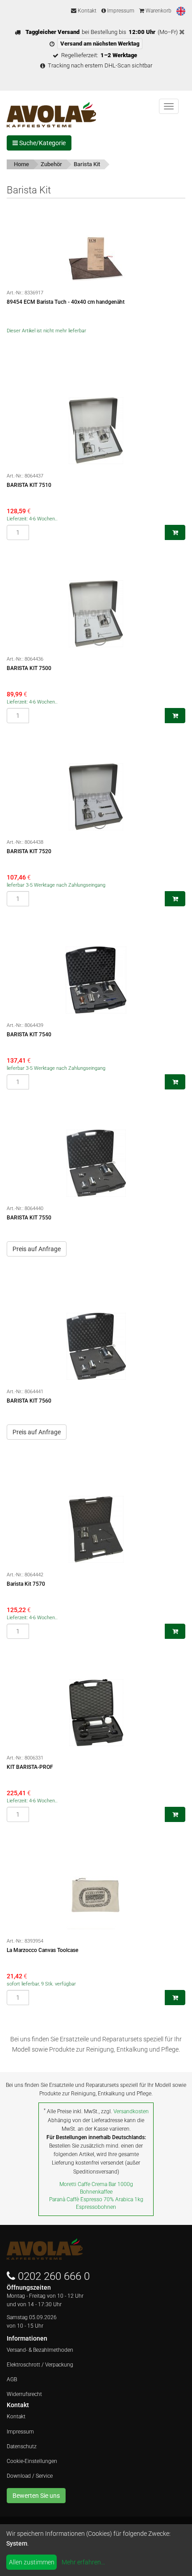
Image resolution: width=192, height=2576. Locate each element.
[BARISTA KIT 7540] (96, 980)
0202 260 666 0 (54, 2276)
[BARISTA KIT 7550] (96, 1163)
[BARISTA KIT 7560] (96, 1346)
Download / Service (30, 2476)
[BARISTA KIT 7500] (96, 614)
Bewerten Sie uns (36, 2496)
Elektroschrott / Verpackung (40, 2365)
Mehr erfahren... (83, 2562)
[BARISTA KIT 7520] (96, 797)
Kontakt (86, 11)
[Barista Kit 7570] (96, 1529)
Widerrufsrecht (24, 2394)
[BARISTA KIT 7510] (96, 431)
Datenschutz (22, 2446)
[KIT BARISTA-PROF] (96, 1713)
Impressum (120, 11)
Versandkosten (131, 2111)
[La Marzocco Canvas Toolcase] (96, 1896)
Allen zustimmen (32, 2562)
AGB (12, 2379)
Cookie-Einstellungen (32, 2461)
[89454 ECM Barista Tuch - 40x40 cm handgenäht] (96, 247)
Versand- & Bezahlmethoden (40, 2350)
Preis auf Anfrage (37, 1249)
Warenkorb (158, 11)
